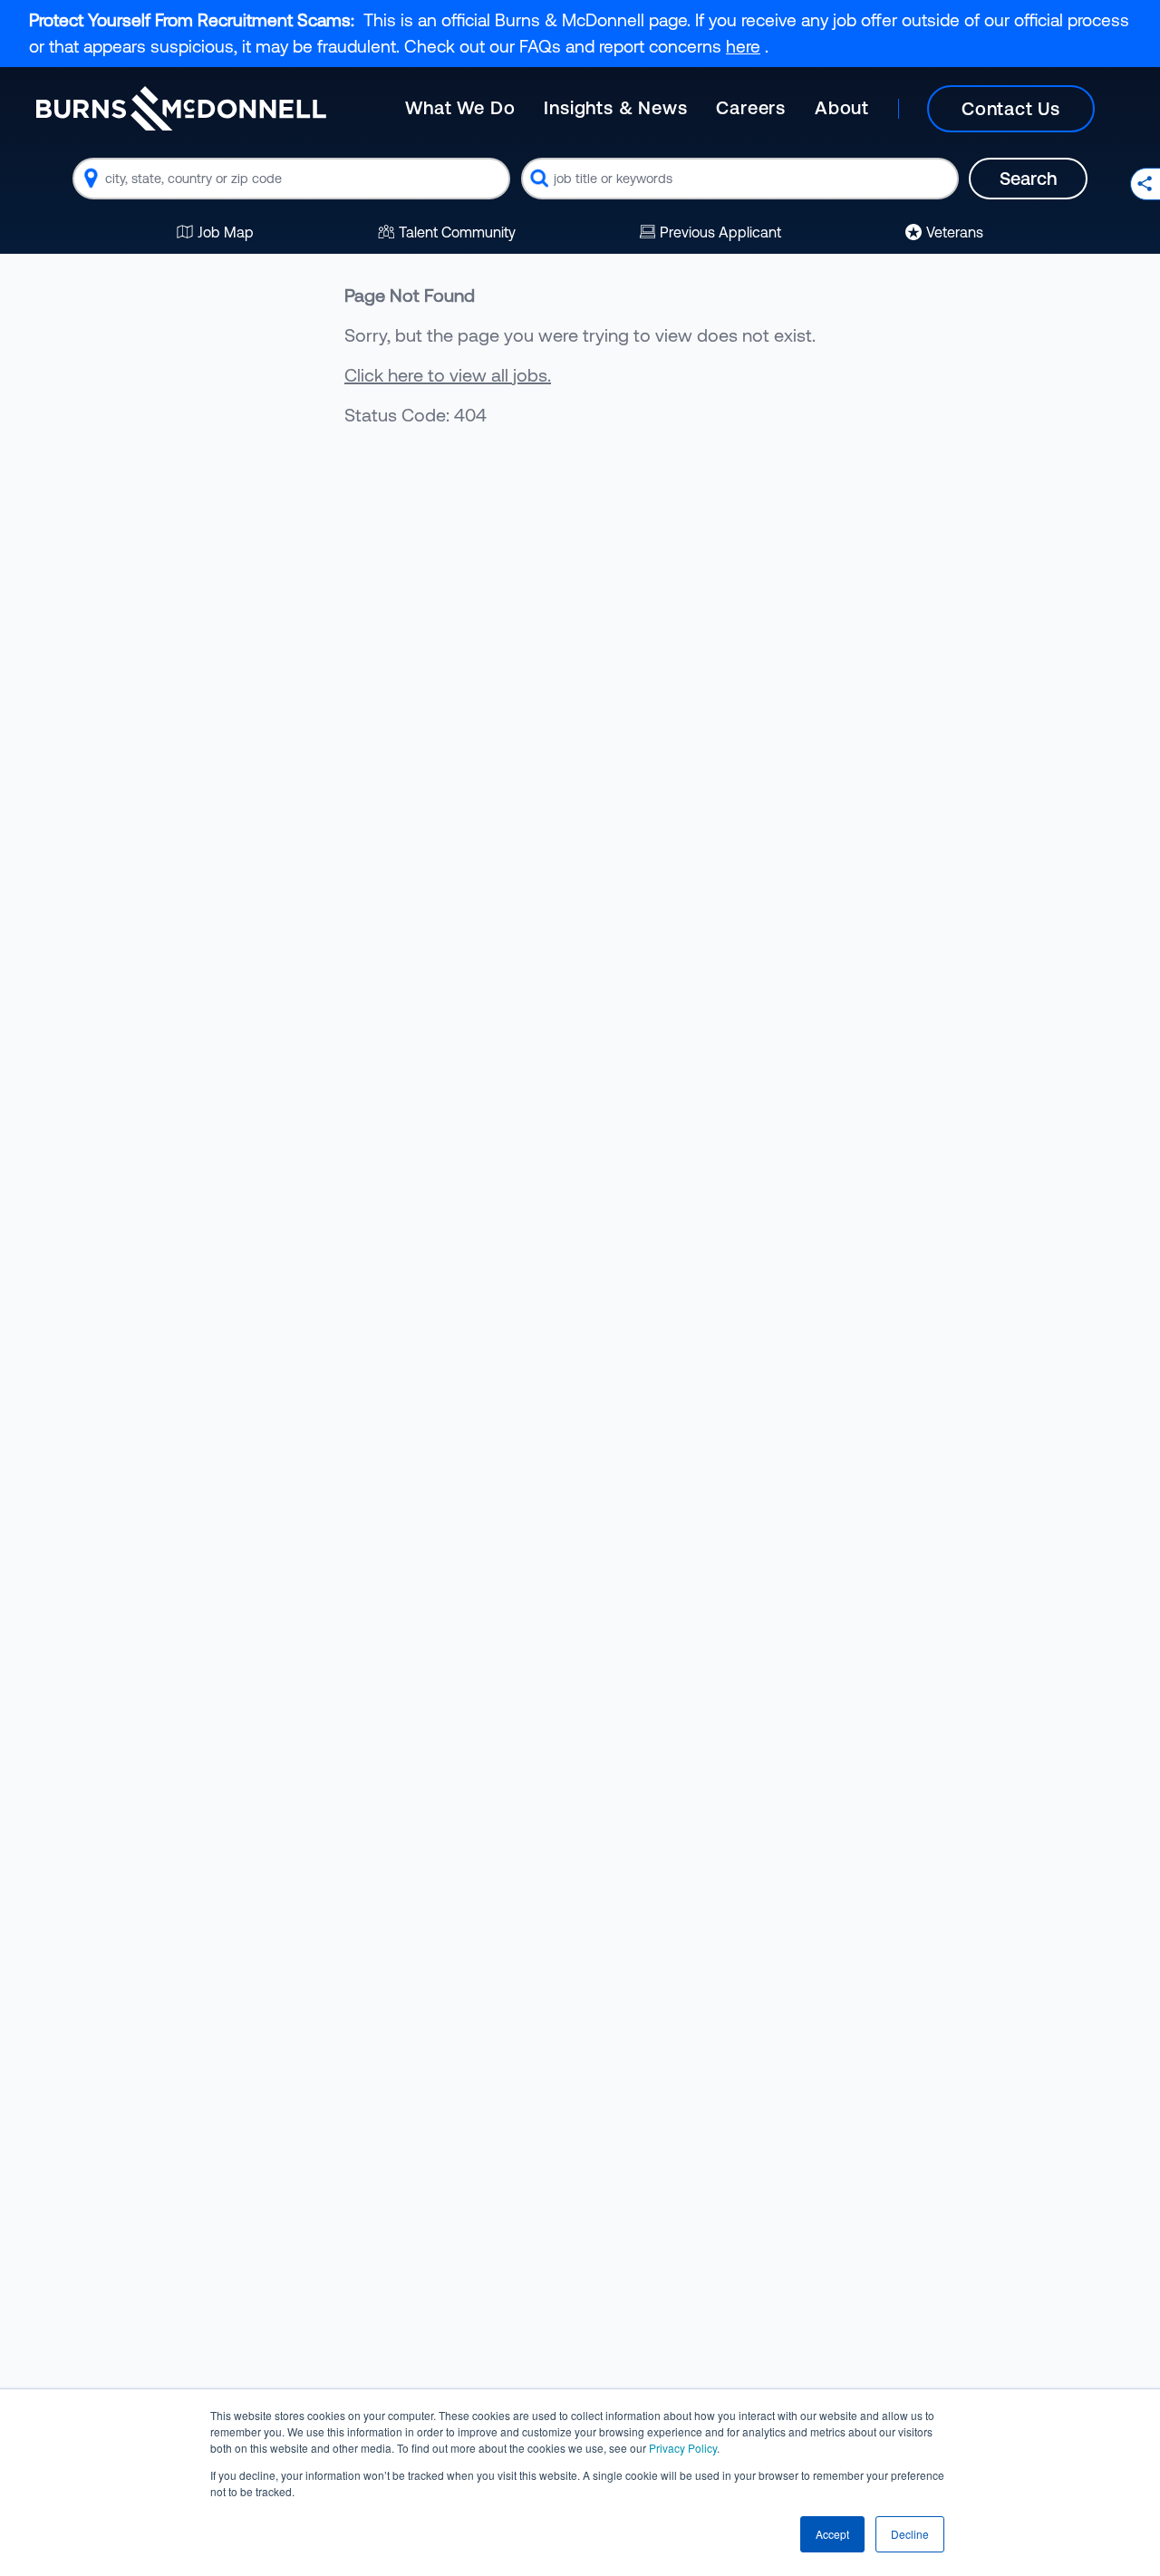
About (842, 107)
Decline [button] (910, 2534)
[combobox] (291, 179)
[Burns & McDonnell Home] (181, 108)
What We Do (460, 107)
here (743, 46)
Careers (751, 107)
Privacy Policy (683, 2448)
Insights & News (615, 107)
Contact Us (1011, 108)
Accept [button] (832, 2534)
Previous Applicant (720, 232)
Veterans (955, 232)
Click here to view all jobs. (448, 375)
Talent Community (457, 232)
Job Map (226, 232)
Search (1028, 178)
